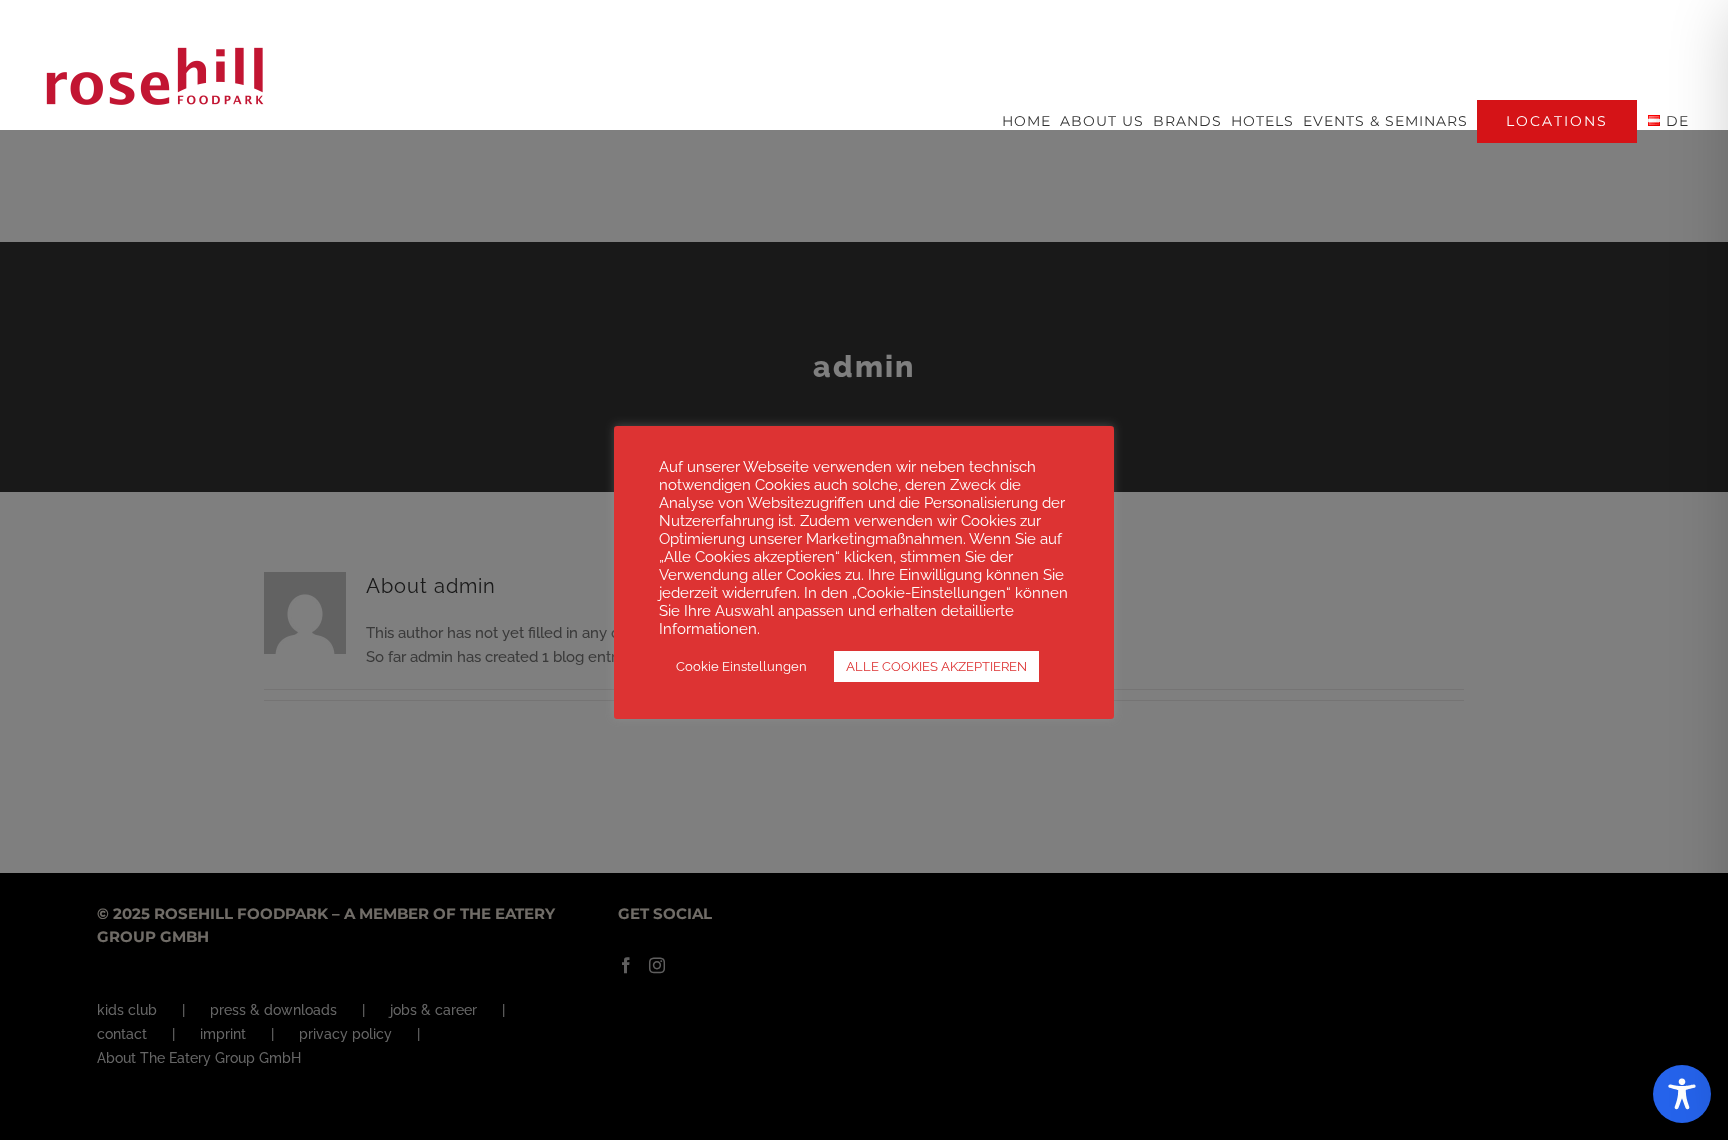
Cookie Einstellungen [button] (741, 666)
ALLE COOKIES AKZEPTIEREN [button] (936, 666)
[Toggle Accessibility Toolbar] (1682, 1094)
